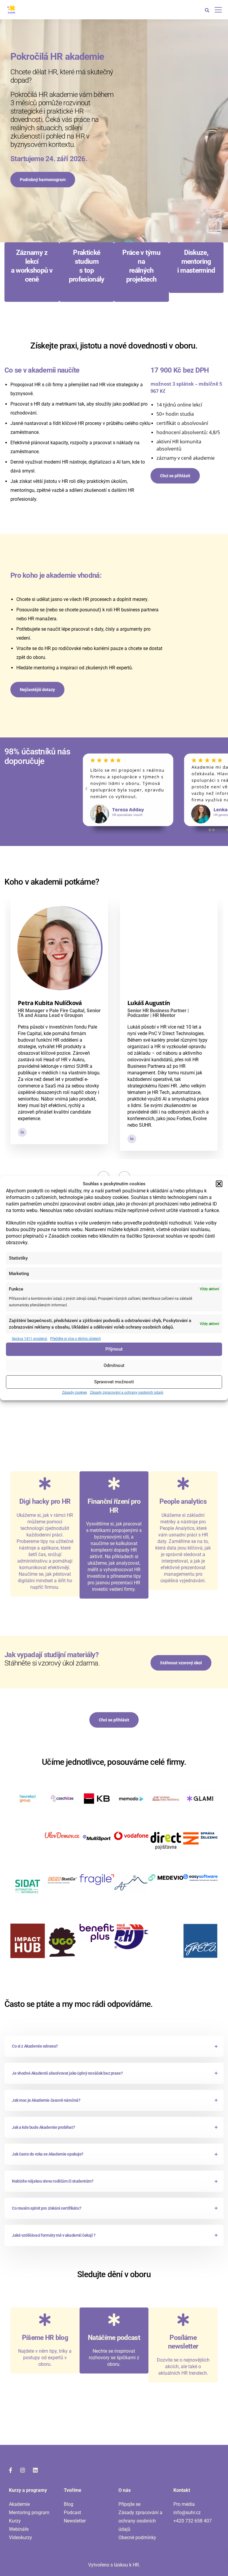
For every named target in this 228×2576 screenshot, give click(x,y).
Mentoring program (29, 2513)
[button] (219, 1184)
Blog (69, 2504)
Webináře (19, 2529)
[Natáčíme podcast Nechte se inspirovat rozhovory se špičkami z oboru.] (114, 2370)
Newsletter (75, 2521)
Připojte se (129, 2504)
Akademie (19, 2504)
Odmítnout (114, 1365)
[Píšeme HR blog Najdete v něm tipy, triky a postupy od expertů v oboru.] (45, 2370)
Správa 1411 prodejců (30, 1339)
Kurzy (15, 2521)
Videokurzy (20, 2537)
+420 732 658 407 (193, 2521)
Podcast (72, 2513)
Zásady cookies (75, 1393)
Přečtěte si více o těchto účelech (76, 1339)
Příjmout (114, 1349)
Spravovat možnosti (114, 1382)
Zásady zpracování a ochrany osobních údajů (127, 1393)
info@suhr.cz (187, 2513)
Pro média (184, 2504)
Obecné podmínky (137, 2537)
